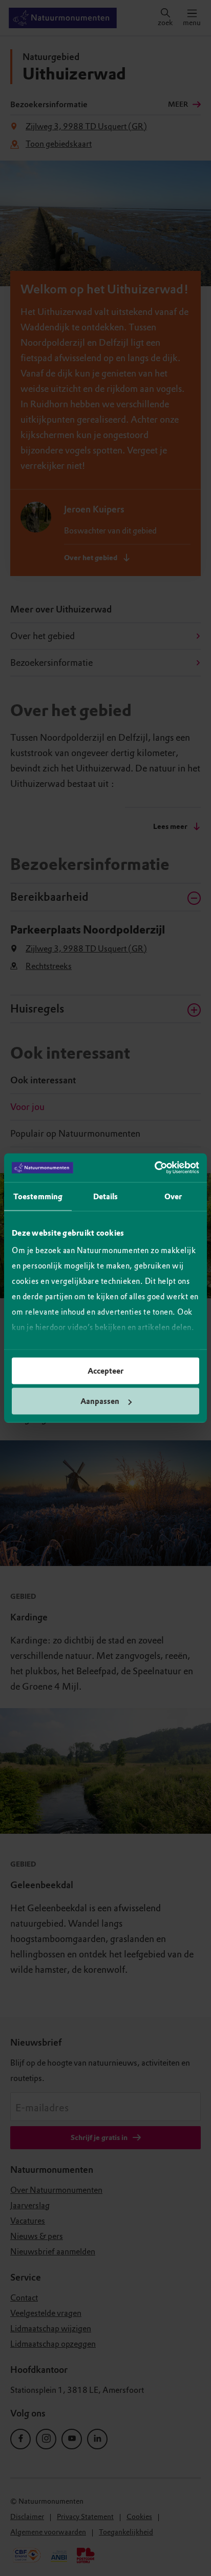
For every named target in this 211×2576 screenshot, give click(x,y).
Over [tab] (173, 1196)
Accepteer (105, 1371)
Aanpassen (100, 1401)
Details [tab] (106, 1196)
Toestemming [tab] (38, 1196)
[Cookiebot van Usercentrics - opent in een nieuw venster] (154, 1168)
